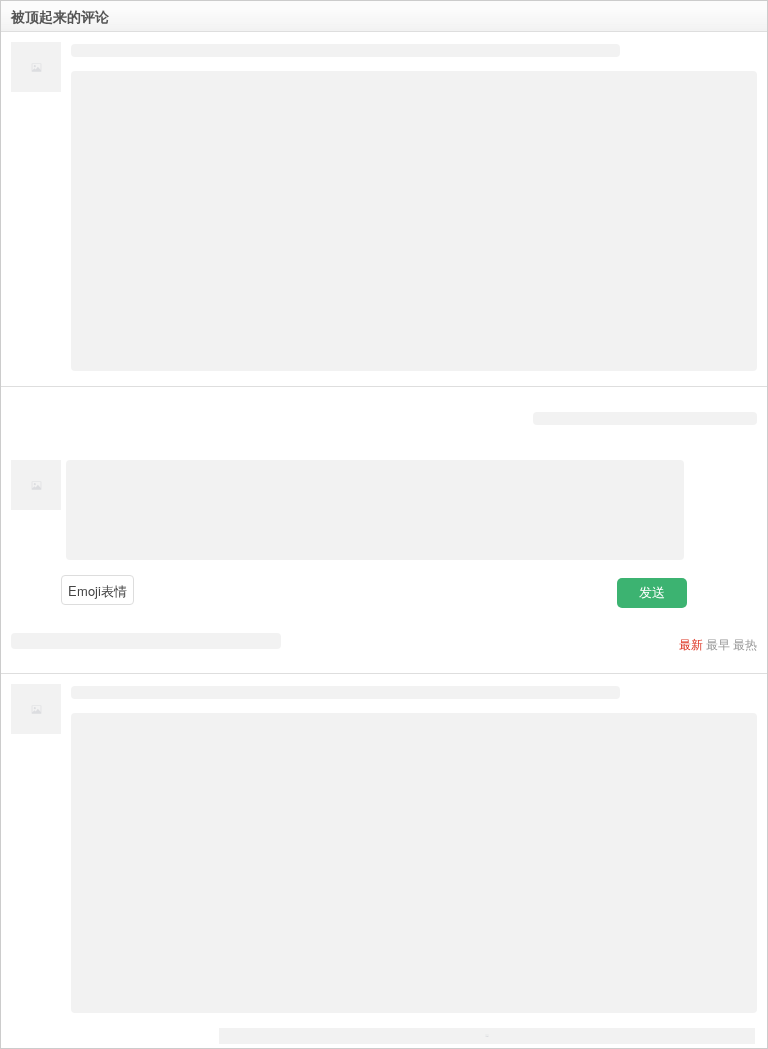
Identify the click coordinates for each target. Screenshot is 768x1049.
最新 (691, 643)
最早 (718, 643)
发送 (652, 592)
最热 (745, 643)
